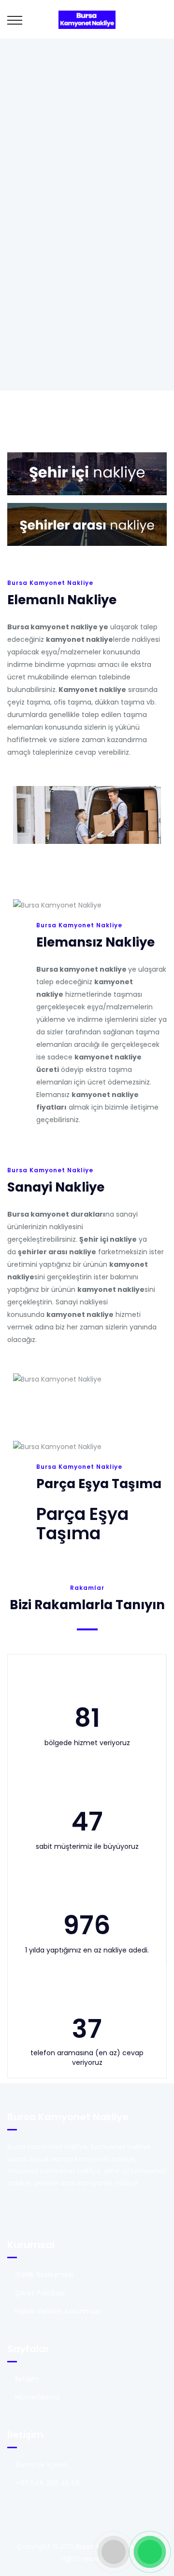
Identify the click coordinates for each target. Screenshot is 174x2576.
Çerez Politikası (40, 2293)
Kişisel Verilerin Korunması (58, 2311)
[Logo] (87, 19)
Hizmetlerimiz (38, 2397)
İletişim (27, 2379)
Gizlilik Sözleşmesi (44, 2275)
